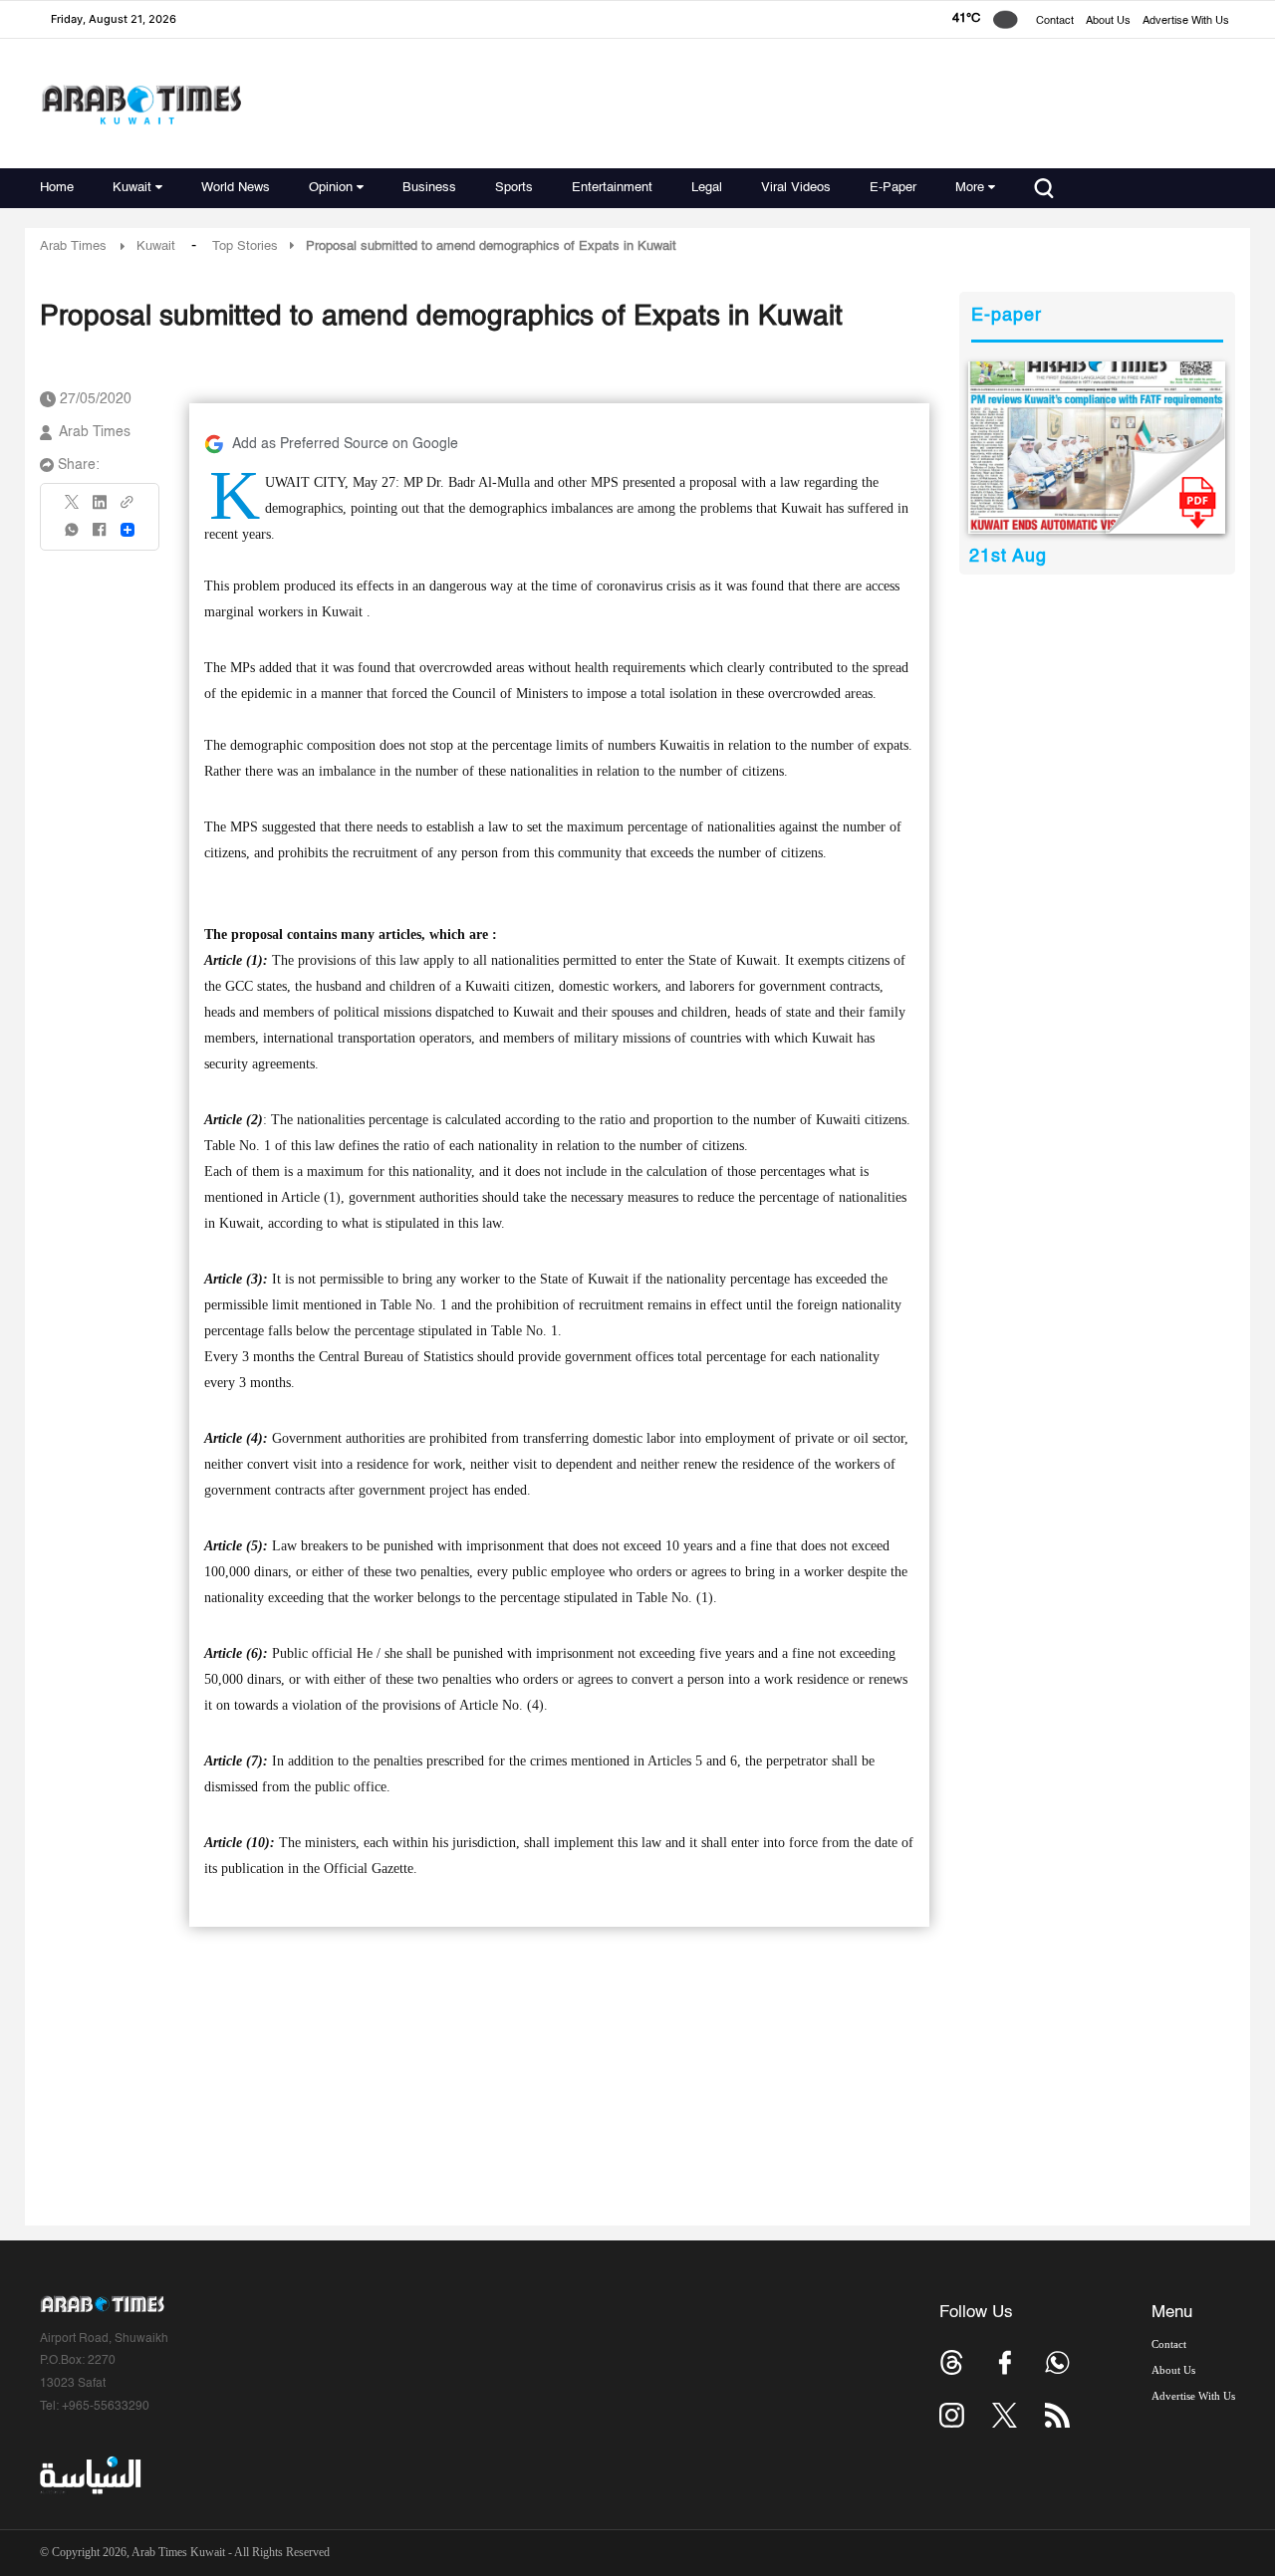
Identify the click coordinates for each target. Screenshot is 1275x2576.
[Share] (127, 530)
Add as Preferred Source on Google (345, 444)
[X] (73, 508)
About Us (1108, 21)
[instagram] (952, 2415)
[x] (1005, 2415)
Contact (1055, 21)
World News (236, 188)
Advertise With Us (1186, 21)
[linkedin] (100, 509)
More (970, 188)
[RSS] (1057, 2415)
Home (57, 188)
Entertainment (612, 188)
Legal (707, 188)
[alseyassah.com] (89, 2475)
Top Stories (245, 246)
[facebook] (100, 536)
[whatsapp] (73, 536)
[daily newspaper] (1097, 448)
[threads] (952, 2362)
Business (429, 188)
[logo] (141, 104)
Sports (514, 188)
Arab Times (73, 246)
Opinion (331, 188)
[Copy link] (127, 508)
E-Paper (893, 188)
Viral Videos (796, 188)
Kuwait (132, 188)
